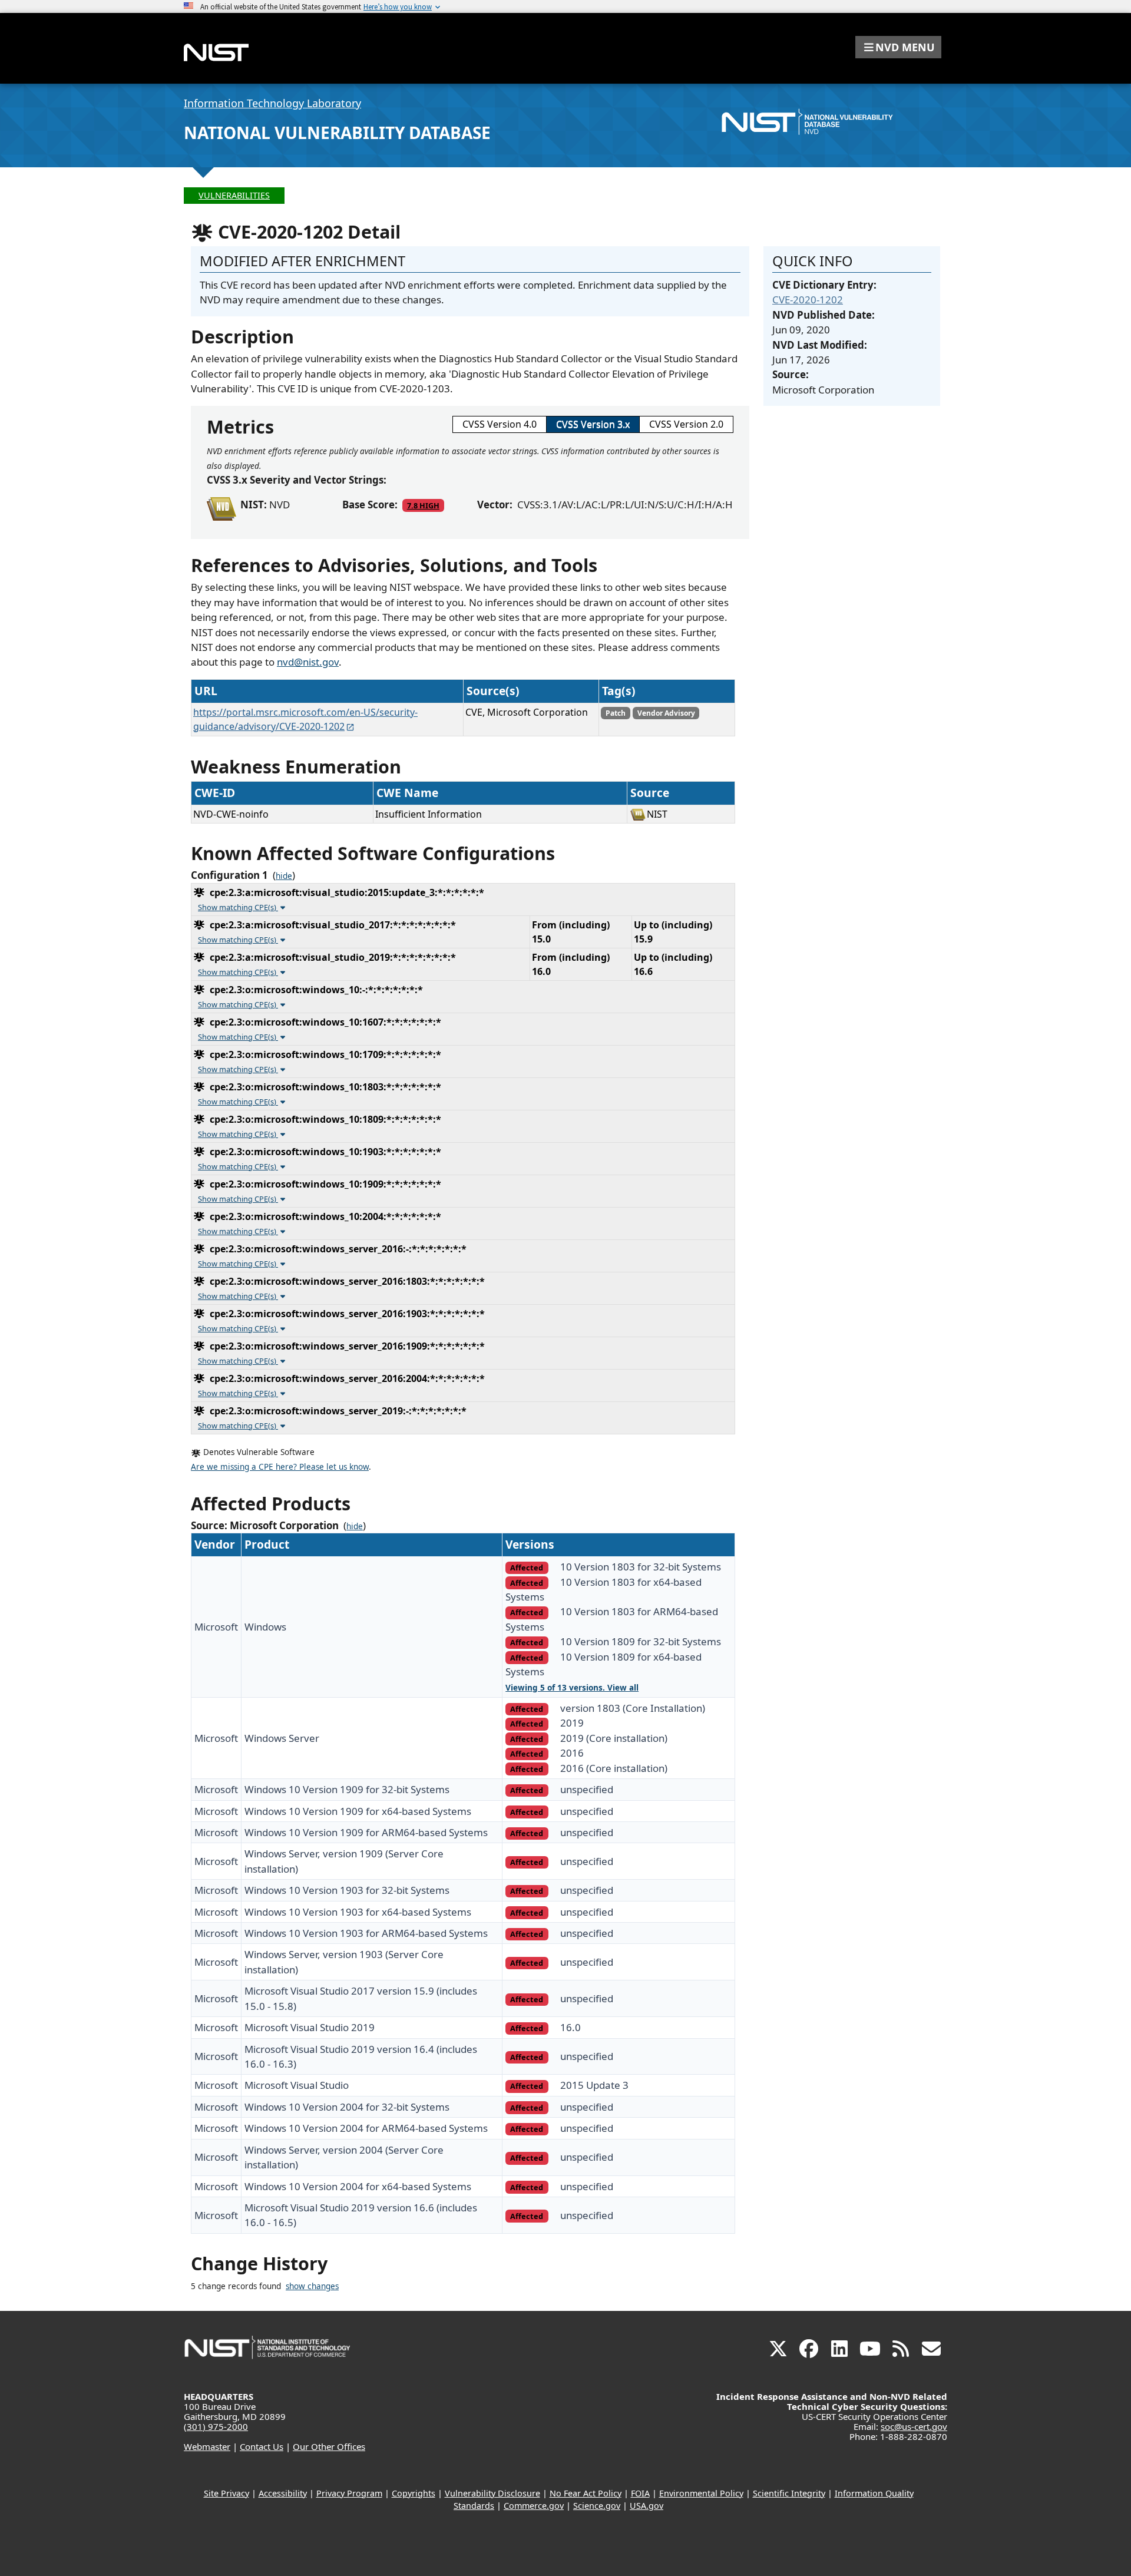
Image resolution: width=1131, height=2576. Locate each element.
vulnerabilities (234, 195)
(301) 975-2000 (216, 2426)
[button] (898, 47)
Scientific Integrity (789, 2493)
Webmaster (207, 2446)
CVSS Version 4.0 (500, 424)
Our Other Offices (329, 2446)
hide (284, 876)
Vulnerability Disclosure (492, 2493)
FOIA (640, 2493)
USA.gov (646, 2506)
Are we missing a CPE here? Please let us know (280, 1467)
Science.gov (597, 2506)
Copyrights (414, 2493)
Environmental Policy (701, 2493)
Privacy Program (349, 2493)
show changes (312, 2286)
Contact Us (262, 2446)
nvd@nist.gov (308, 662)
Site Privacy (226, 2493)
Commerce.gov (534, 2506)
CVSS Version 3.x (593, 424)
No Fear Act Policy (586, 2493)
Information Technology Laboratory (272, 103)
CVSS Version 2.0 (686, 424)
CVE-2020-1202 (808, 300)
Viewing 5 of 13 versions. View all (572, 1688)
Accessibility (283, 2493)
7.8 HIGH (423, 505)
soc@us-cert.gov (914, 2426)
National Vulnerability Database (337, 133)
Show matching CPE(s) (238, 907)
